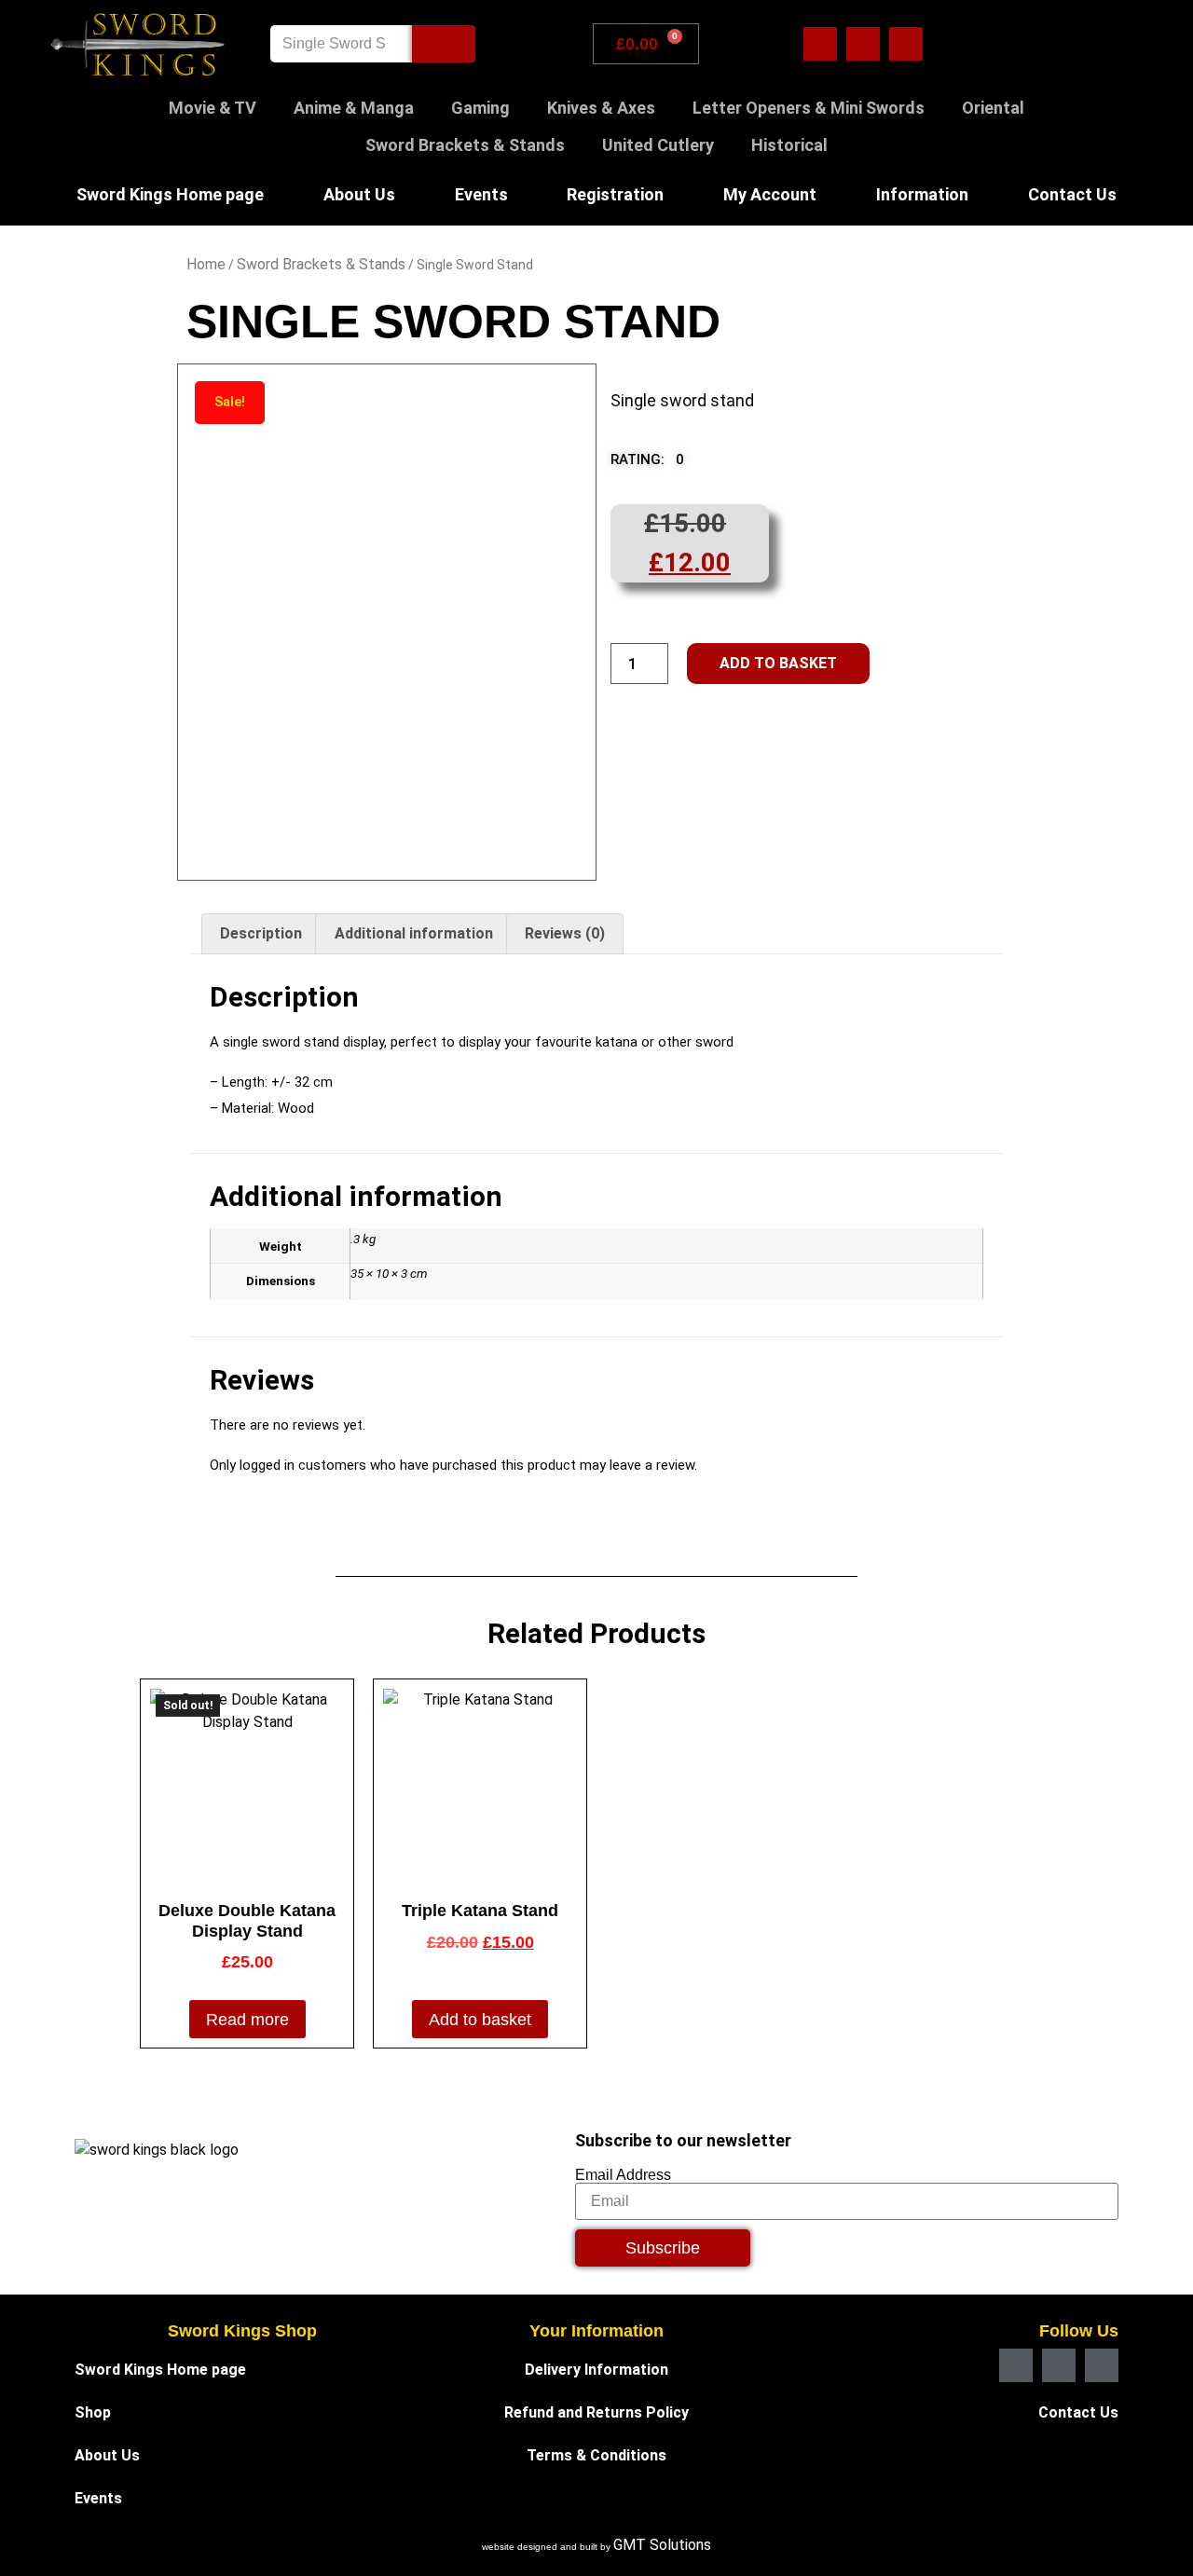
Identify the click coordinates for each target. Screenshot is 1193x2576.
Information (922, 194)
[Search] (444, 44)
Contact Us (1072, 194)
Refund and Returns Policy (596, 2412)
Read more (247, 2020)
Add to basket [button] (480, 2020)
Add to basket (778, 663)
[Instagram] (906, 44)
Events (481, 194)
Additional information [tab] (414, 933)
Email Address (623, 2175)
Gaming (480, 108)
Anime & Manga (354, 108)
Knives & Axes (601, 108)
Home (206, 264)
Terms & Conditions (596, 2455)
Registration (615, 194)
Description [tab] (261, 933)
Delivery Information (596, 2370)
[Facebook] (820, 44)
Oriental (993, 108)
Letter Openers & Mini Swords (809, 108)
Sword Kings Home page (170, 194)
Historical (789, 145)
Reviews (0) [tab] (565, 933)
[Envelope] (863, 44)
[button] (660, 465)
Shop (93, 2412)
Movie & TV (213, 108)
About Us (359, 194)
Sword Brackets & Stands (465, 145)
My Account (770, 194)
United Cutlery (658, 145)
